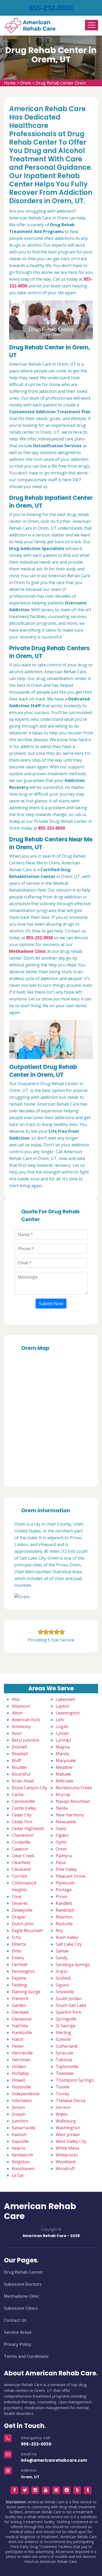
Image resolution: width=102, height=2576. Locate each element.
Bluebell (20, 1754)
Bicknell (19, 1747)
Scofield (63, 1978)
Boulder (20, 1767)
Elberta (19, 1944)
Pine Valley (66, 1869)
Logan (62, 1726)
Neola (62, 1808)
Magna (63, 1747)
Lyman (62, 1733)
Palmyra (64, 1856)
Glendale (20, 2012)
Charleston (23, 1835)
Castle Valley (24, 1808)
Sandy (62, 1958)
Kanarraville (24, 2128)
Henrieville (22, 2053)
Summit (63, 2039)
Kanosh (19, 2135)
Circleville (21, 1842)
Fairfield (19, 1964)
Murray (63, 1794)
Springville (66, 2019)
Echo (16, 1937)
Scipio (61, 1971)
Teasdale (65, 2073)
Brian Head (23, 1781)
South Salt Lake (71, 2005)
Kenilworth (22, 2155)
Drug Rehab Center (24, 2272)
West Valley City (71, 2141)
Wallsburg (66, 2121)
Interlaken (22, 2101)
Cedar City (22, 1815)
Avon (17, 1733)
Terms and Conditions (26, 2356)
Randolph (65, 1910)
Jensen (18, 2107)
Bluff (16, 1760)
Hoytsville (21, 2087)
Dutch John (23, 1924)
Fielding (19, 1985)
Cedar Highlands (28, 1828)
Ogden (62, 1835)
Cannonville (23, 1801)
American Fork (26, 1720)
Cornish (19, 1876)
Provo (62, 1896)
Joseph (19, 2114)
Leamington (68, 1713)
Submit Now (51, 1304)
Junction (20, 2121)
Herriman (21, 2060)
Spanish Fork (69, 2012)
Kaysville (20, 2141)
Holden (19, 2067)
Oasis (61, 1828)
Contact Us (15, 2320)
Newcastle (66, 1822)
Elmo (17, 1951)
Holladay (20, 2073)
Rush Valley (67, 1937)
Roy (59, 1930)
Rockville (64, 1924)
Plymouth (65, 1883)
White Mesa (67, 2148)
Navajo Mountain (73, 1801)
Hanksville (22, 2033)
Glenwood (22, 2019)
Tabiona (64, 2060)
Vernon (63, 2107)
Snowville (65, 1992)
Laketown (65, 1699)
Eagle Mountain (27, 1930)
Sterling (63, 2033)
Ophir (61, 1842)
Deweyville (22, 1910)
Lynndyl (63, 1740)
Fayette (19, 1978)
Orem (26, 83)
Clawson (20, 1849)
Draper (19, 1917)
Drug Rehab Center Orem (61, 83)
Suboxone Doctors (23, 2284)
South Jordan (69, 1998)
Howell (18, 2080)
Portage (64, 1890)
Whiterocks (67, 2155)
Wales (62, 2114)
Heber (18, 2046)
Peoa (61, 1862)
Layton (63, 1706)
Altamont (21, 1706)
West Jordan (68, 2135)
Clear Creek (23, 1856)
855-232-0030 (51, 8)
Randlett (64, 1903)
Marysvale (66, 1760)
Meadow (64, 1767)
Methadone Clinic (22, 2296)
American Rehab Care (40, 2211)
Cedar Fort (22, 1822)
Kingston (21, 2162)
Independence (26, 2094)
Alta (16, 1699)
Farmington (23, 1971)
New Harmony (70, 1815)
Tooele (63, 2087)
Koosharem (23, 2169)
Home (10, 83)
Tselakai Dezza (70, 2101)
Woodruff (65, 2169)
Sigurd (62, 1985)
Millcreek (65, 1781)
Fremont (20, 1998)
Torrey (63, 2094)
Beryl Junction (25, 1740)
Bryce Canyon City (29, 1788)
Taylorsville (67, 2067)
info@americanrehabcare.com (54, 2460)
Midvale (63, 1774)
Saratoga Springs (73, 1964)
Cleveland (21, 1869)
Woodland (66, 2162)
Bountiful (21, 1774)
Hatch (18, 2039)
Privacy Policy (18, 2344)
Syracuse (64, 2053)
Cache (18, 1794)
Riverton (64, 1917)
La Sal (18, 2175)
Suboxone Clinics (21, 2308)
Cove (17, 1896)
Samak (62, 1951)
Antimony (21, 1726)
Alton (17, 1713)
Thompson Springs (75, 2080)
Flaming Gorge (26, 1992)
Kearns (19, 2148)
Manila (62, 1754)
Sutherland (67, 2046)
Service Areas (18, 2332)
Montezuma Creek (74, 1788)
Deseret (20, 1903)
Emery (18, 1958)
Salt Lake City (69, 1944)
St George (66, 2026)
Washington (68, 2128)
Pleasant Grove (71, 1876)
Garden (19, 2005)
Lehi (60, 1720)
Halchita (20, 2026)
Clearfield (21, 1862)
